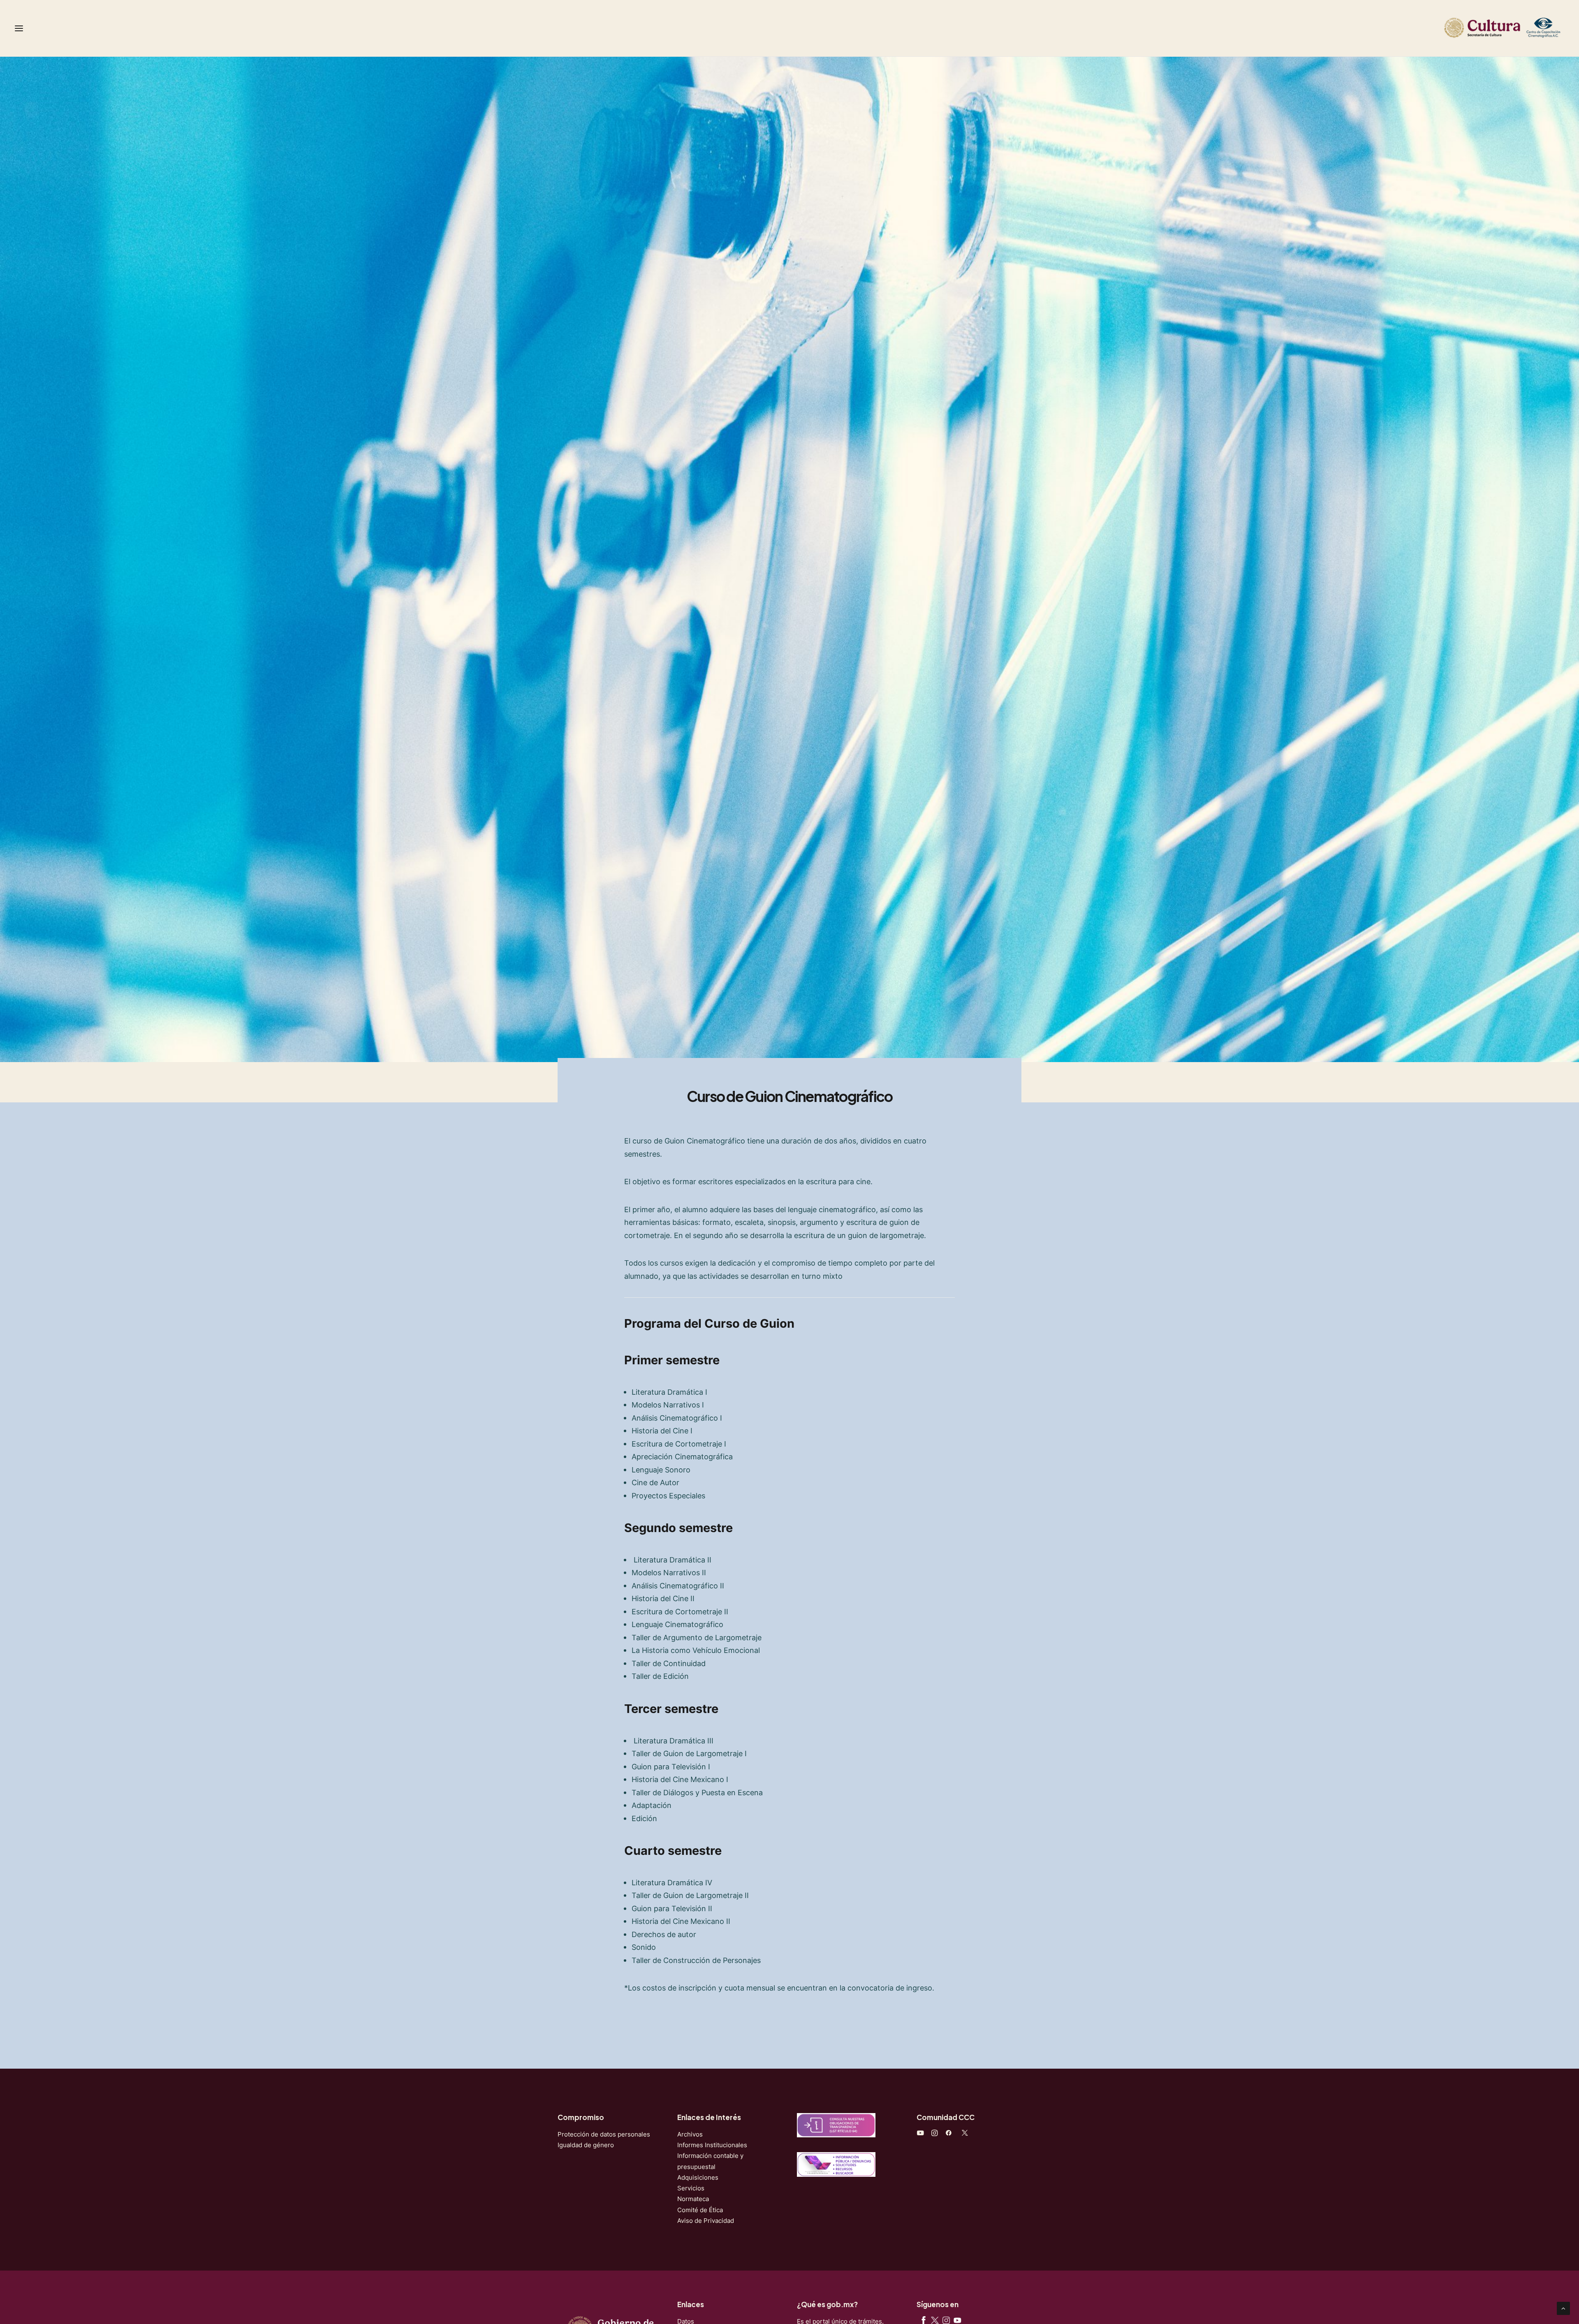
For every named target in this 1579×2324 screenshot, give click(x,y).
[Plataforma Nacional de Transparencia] (836, 2164)
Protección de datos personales (604, 2134)
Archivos (690, 2134)
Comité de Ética (700, 2210)
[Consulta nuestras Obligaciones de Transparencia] (836, 2125)
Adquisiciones (698, 2177)
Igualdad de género (586, 2145)
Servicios (691, 2188)
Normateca (693, 2199)
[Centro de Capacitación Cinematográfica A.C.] (1503, 28)
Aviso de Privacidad (706, 2221)
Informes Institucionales (712, 2145)
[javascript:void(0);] (934, 2134)
